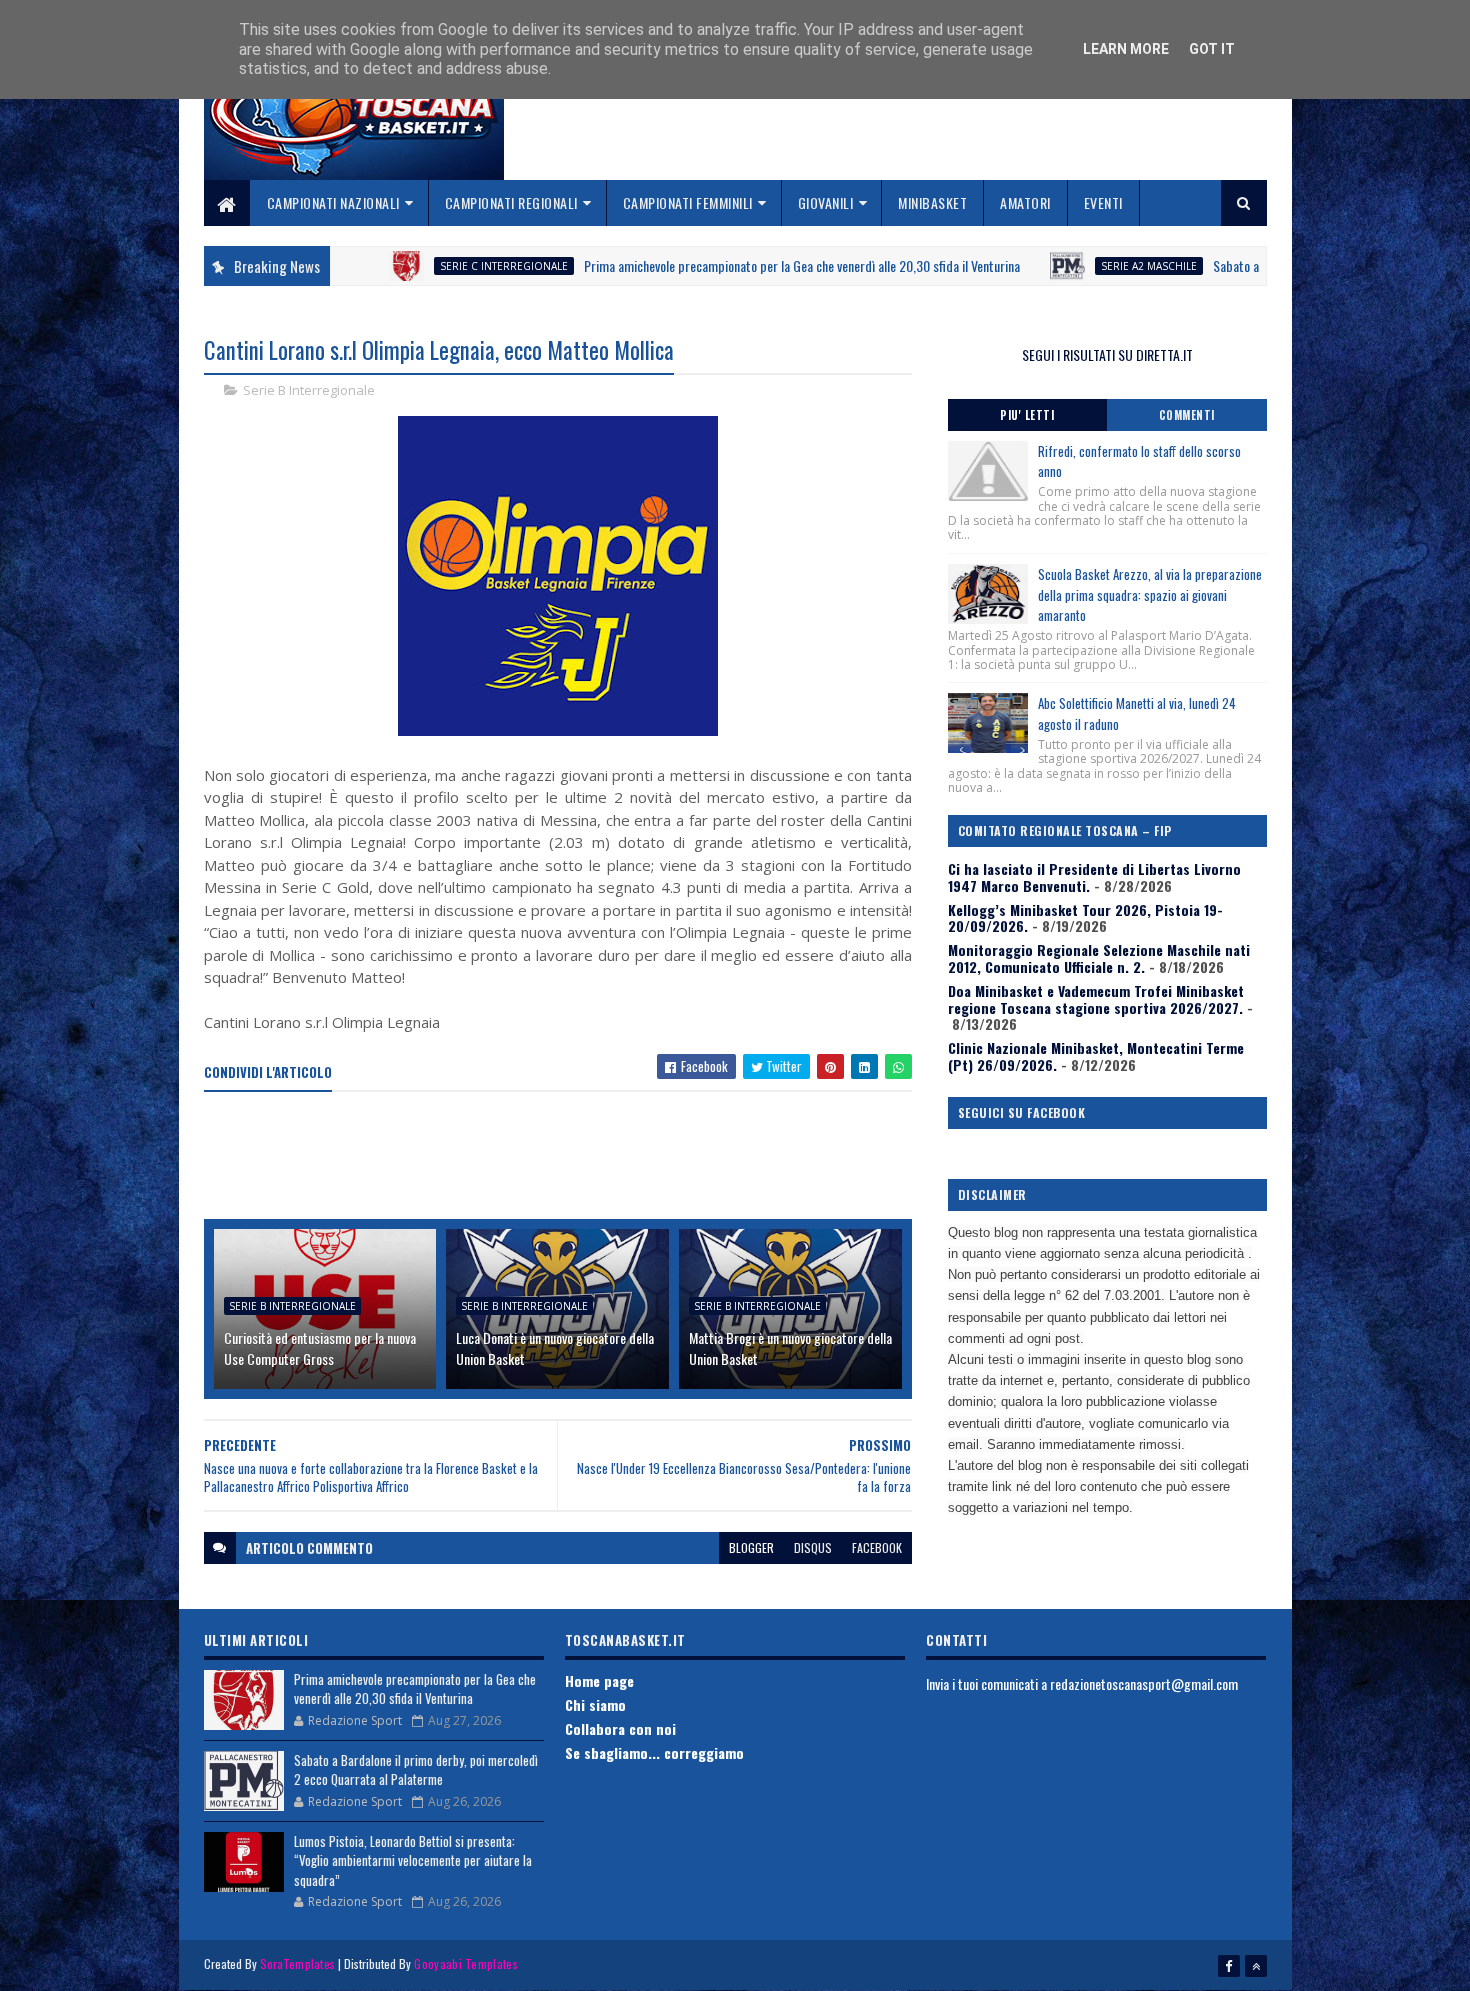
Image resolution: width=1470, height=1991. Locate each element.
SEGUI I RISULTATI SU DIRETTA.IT (1107, 354)
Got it (1212, 49)
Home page (599, 1680)
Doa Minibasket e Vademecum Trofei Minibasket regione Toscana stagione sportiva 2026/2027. (1096, 999)
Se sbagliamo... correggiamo (654, 1752)
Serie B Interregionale (309, 390)
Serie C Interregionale (428, 266)
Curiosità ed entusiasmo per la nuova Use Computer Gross (320, 1348)
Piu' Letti (1027, 415)
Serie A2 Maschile (1073, 266)
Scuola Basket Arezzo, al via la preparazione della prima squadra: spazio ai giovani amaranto (1150, 595)
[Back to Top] (1256, 1966)
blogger (751, 1547)
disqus (813, 1547)
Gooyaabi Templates (465, 1963)
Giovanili (826, 202)
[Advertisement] (568, 1157)
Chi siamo (595, 1704)
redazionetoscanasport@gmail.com (1144, 1683)
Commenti (1187, 415)
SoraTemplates (298, 1963)
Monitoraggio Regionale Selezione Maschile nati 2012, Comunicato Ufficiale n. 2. (1099, 958)
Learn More (1126, 49)
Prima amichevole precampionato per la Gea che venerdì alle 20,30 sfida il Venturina (726, 265)
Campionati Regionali (511, 202)
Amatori (1025, 202)
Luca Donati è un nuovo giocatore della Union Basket (555, 1348)
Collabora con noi (620, 1728)
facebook (877, 1547)
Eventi (1103, 202)
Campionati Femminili (688, 202)
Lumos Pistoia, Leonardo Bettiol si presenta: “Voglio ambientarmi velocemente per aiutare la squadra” (413, 1860)
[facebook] (1229, 1966)
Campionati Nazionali (333, 202)
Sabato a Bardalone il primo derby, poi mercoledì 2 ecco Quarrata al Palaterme (416, 1770)
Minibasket (932, 202)
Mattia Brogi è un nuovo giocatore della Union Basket (790, 1348)
